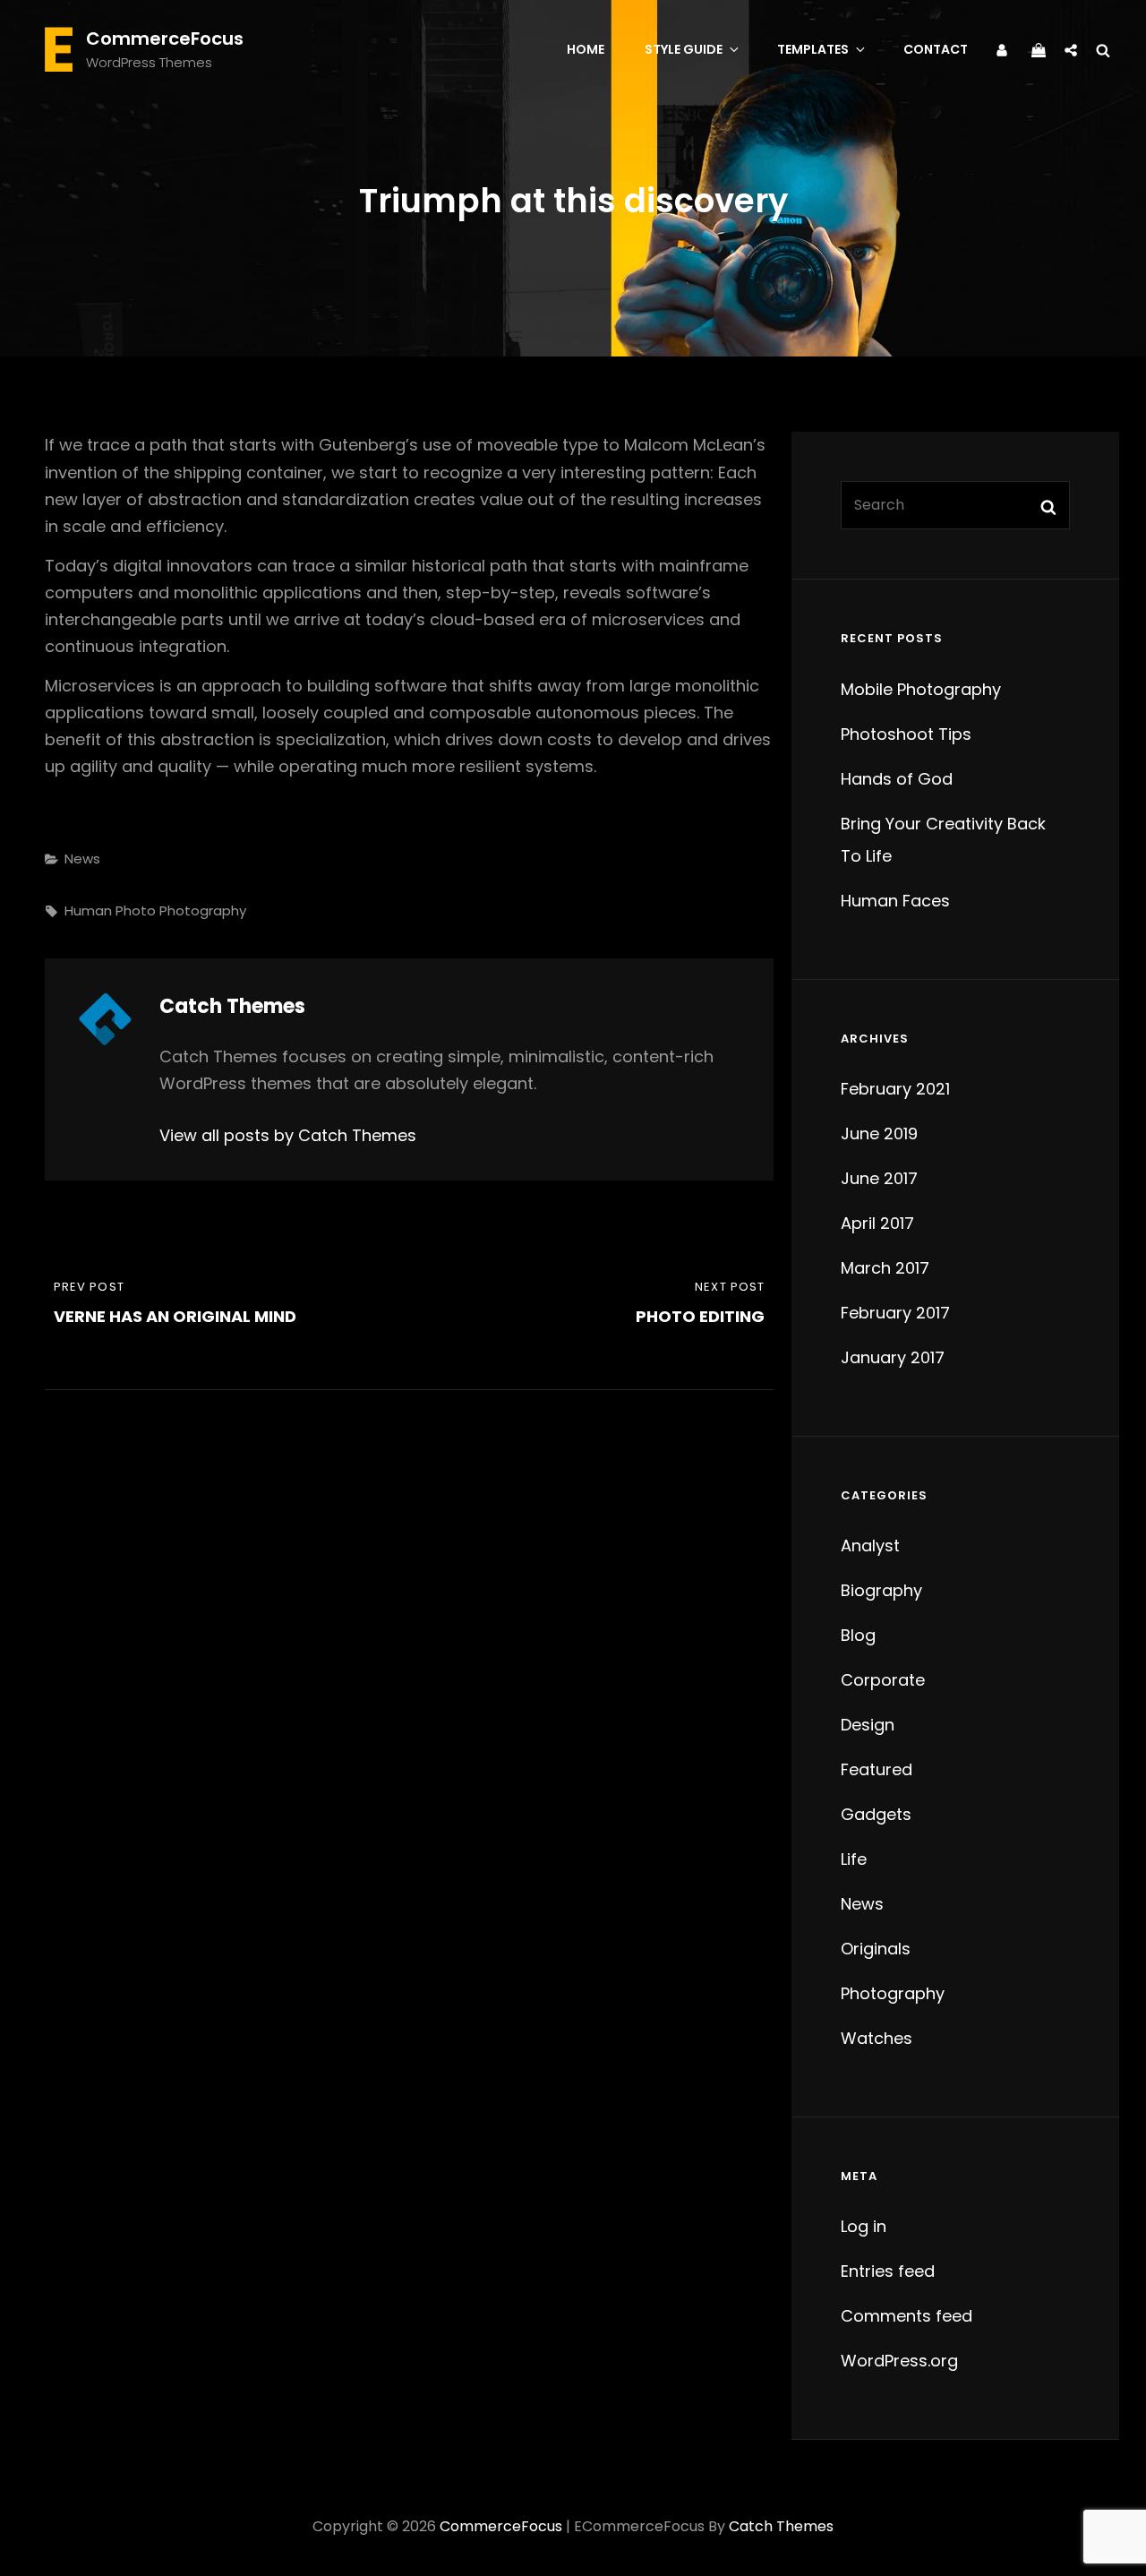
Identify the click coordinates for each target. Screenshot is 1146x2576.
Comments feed (907, 2316)
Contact (936, 49)
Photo (136, 910)
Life (854, 1859)
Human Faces (895, 901)
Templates (813, 49)
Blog (858, 1635)
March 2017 (885, 1268)
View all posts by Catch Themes (288, 1135)
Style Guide (684, 49)
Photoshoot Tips (906, 734)
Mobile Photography (921, 689)
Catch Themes (781, 2526)
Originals (876, 1949)
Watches (877, 2038)
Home (586, 49)
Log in (864, 2226)
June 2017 (879, 1178)
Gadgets (876, 1814)
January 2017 (893, 1357)
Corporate (883, 1680)
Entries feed (888, 2271)
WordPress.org (899, 2361)
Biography (881, 1590)
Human (88, 910)
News (82, 859)
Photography (203, 910)
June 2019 (879, 1133)
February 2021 (895, 1089)
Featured (877, 1769)
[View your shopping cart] (1039, 48)
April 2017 (877, 1223)
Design (868, 1725)
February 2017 (895, 1313)
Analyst (870, 1546)
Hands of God (897, 779)
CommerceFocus (165, 39)
